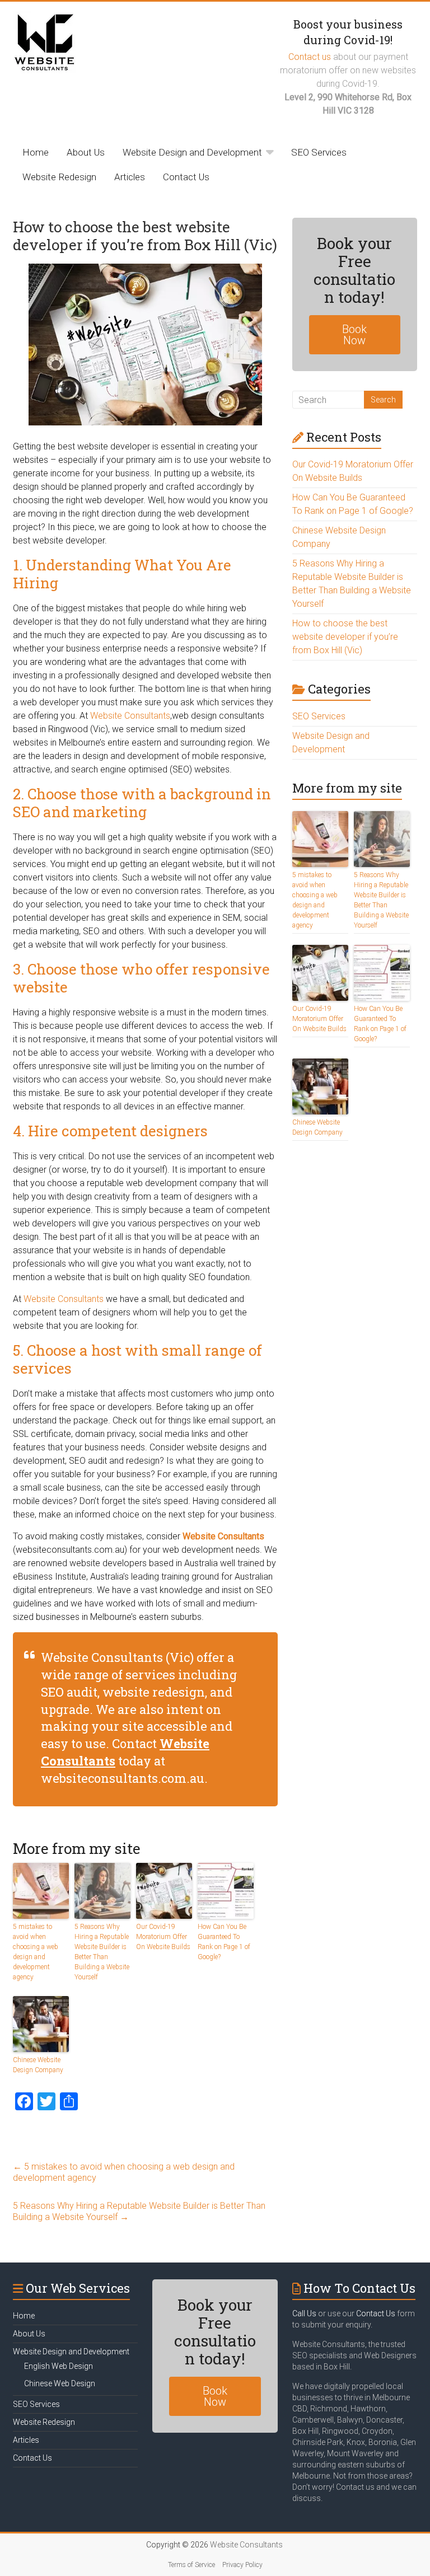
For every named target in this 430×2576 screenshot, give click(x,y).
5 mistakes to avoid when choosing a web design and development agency (36, 1952)
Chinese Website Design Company (38, 2065)
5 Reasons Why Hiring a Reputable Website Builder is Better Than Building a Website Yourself (102, 1952)
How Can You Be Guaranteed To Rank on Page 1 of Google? (224, 1942)
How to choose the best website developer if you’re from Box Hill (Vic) (345, 637)
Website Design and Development (192, 152)
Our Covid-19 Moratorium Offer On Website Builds (163, 1937)
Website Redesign (59, 177)
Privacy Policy (242, 2565)
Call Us (304, 2313)
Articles (130, 177)
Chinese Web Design (60, 2383)
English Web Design (59, 2366)
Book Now (354, 335)
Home (36, 152)
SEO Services (319, 152)
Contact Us (186, 177)
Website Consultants (130, 716)
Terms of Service (191, 2565)
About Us (86, 152)
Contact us (310, 57)
